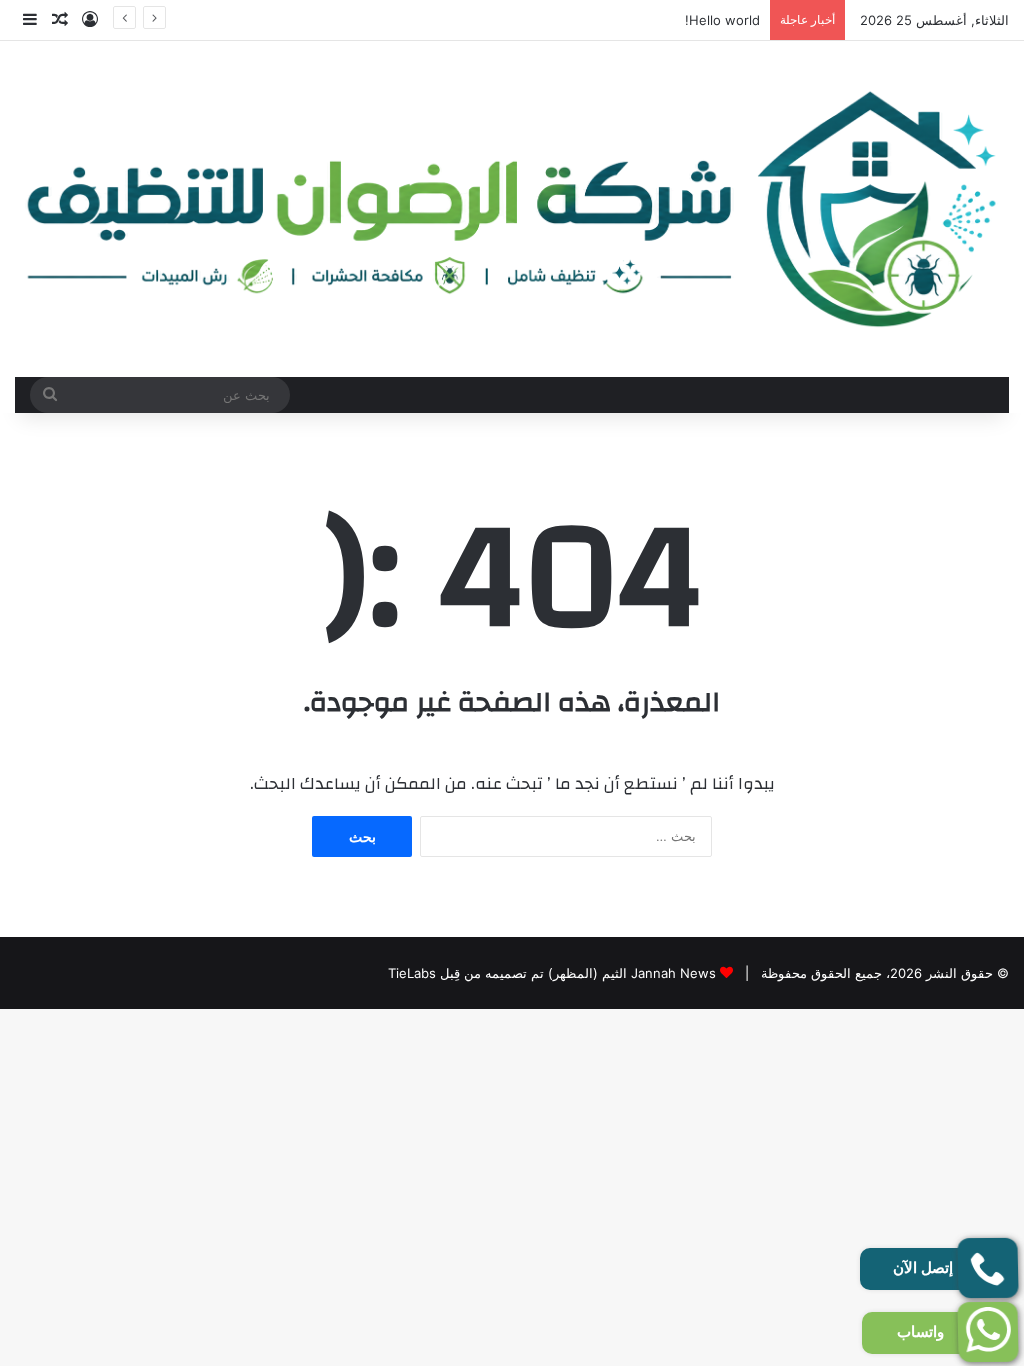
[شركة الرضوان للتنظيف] (512, 209)
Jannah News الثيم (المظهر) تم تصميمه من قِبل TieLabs (552, 973)
